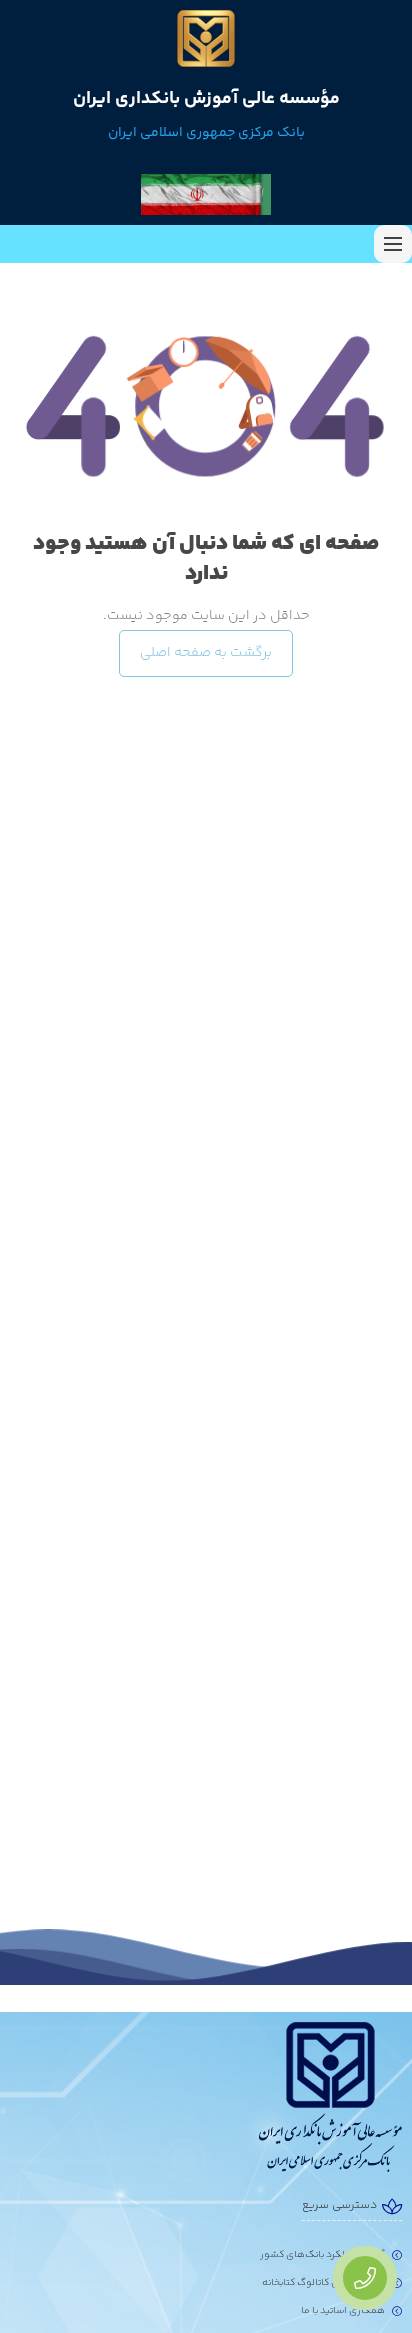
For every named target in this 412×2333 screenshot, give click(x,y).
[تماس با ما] (365, 2278)
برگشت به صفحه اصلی (206, 653)
